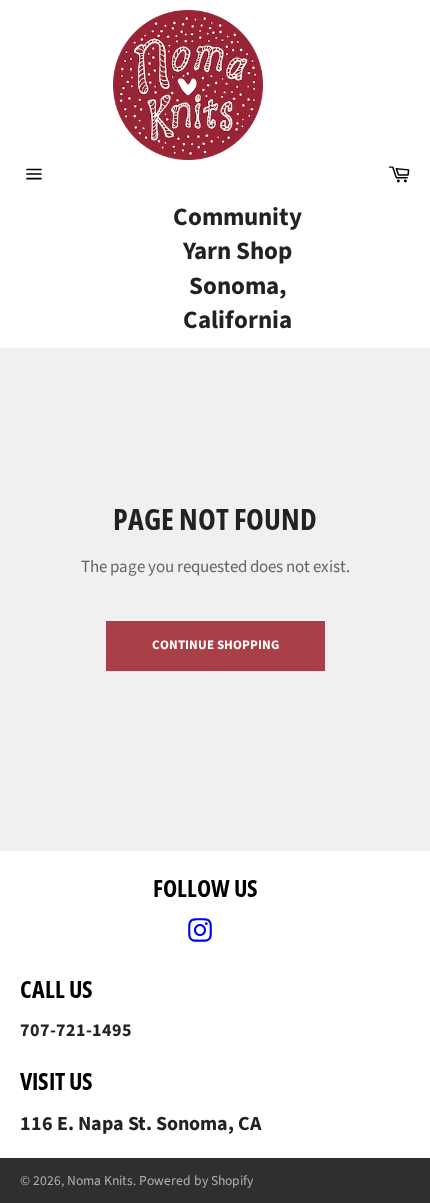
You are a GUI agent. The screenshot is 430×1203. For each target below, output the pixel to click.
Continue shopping (215, 645)
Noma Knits (100, 1180)
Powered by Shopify (196, 1180)
